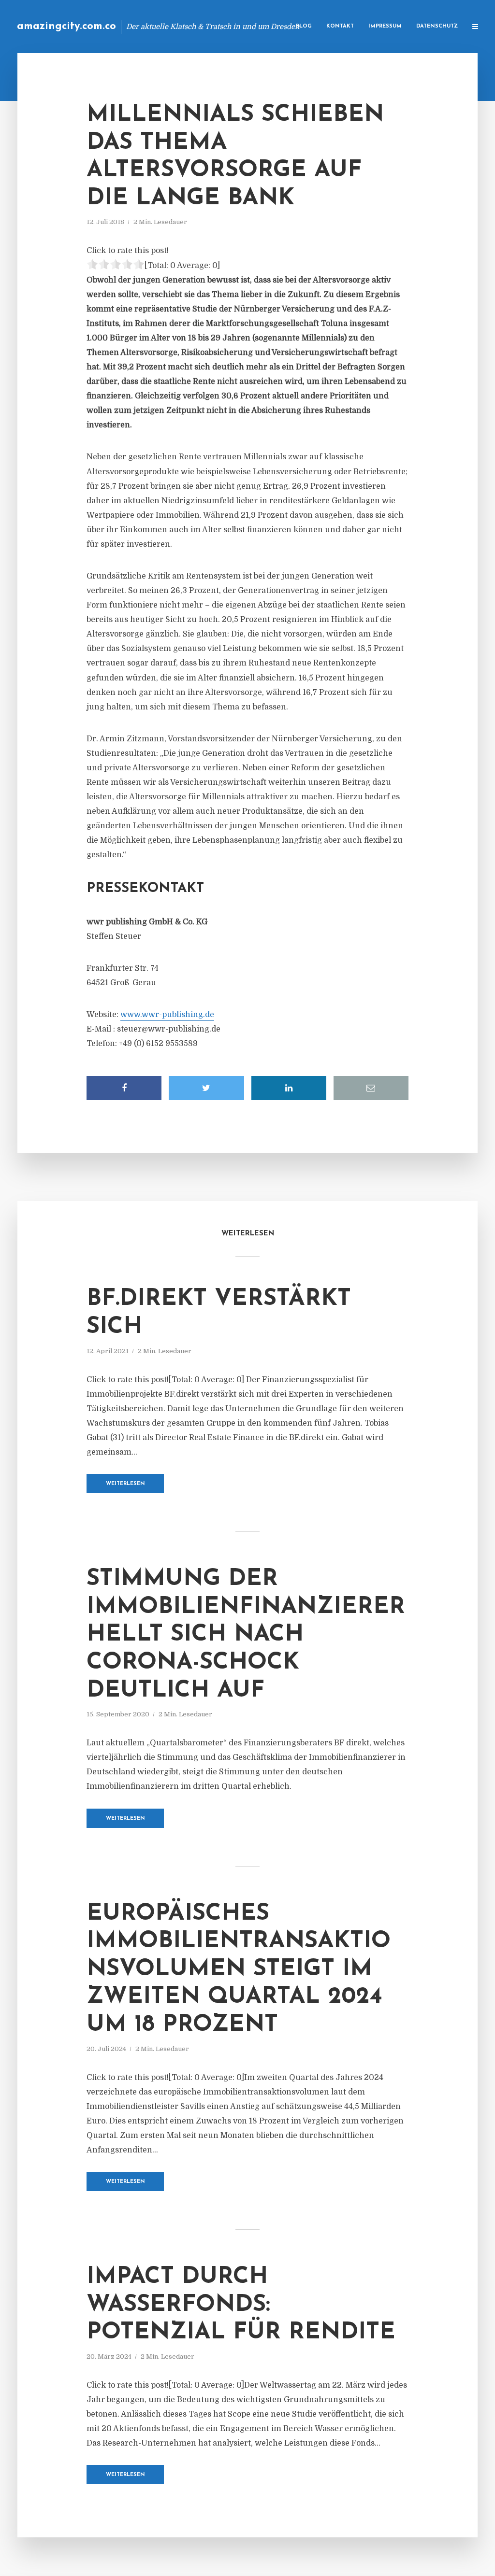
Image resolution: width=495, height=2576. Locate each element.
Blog (304, 26)
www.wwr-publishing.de (167, 1015)
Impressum (385, 26)
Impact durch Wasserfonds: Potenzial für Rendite (241, 2305)
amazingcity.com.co (66, 26)
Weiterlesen (125, 1484)
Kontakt (340, 26)
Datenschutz (437, 26)
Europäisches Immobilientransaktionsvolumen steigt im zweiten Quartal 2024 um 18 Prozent (239, 1969)
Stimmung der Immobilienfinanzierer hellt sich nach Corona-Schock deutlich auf (246, 1635)
